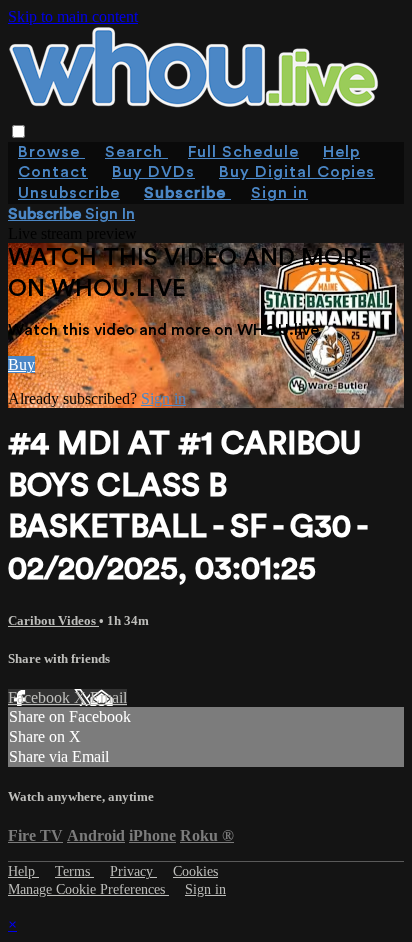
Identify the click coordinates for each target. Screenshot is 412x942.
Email (108, 697)
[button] (18, 131)
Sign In (110, 214)
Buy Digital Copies (297, 172)
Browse (51, 152)
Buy (21, 364)
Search (136, 152)
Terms (74, 871)
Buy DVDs (153, 172)
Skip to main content (73, 16)
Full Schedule (243, 152)
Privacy (133, 871)
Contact (53, 172)
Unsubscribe (69, 193)
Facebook (41, 697)
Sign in (279, 193)
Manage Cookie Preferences (88, 889)
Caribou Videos (53, 620)
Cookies (195, 871)
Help (341, 152)
